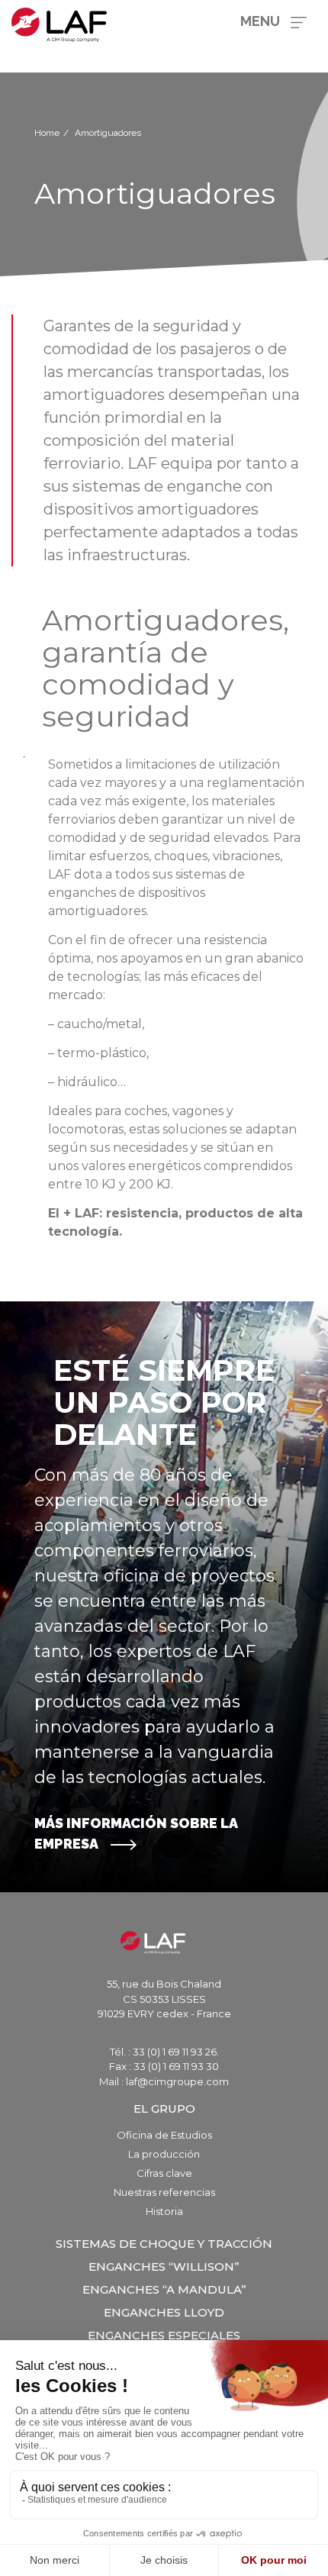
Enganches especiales (164, 2335)
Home (47, 133)
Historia (164, 2211)
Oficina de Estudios (164, 2135)
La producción (164, 2154)
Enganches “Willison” (164, 2266)
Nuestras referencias (164, 2192)
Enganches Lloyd (164, 2312)
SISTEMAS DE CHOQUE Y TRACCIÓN (164, 2244)
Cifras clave (164, 2173)
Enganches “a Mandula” (164, 2289)
